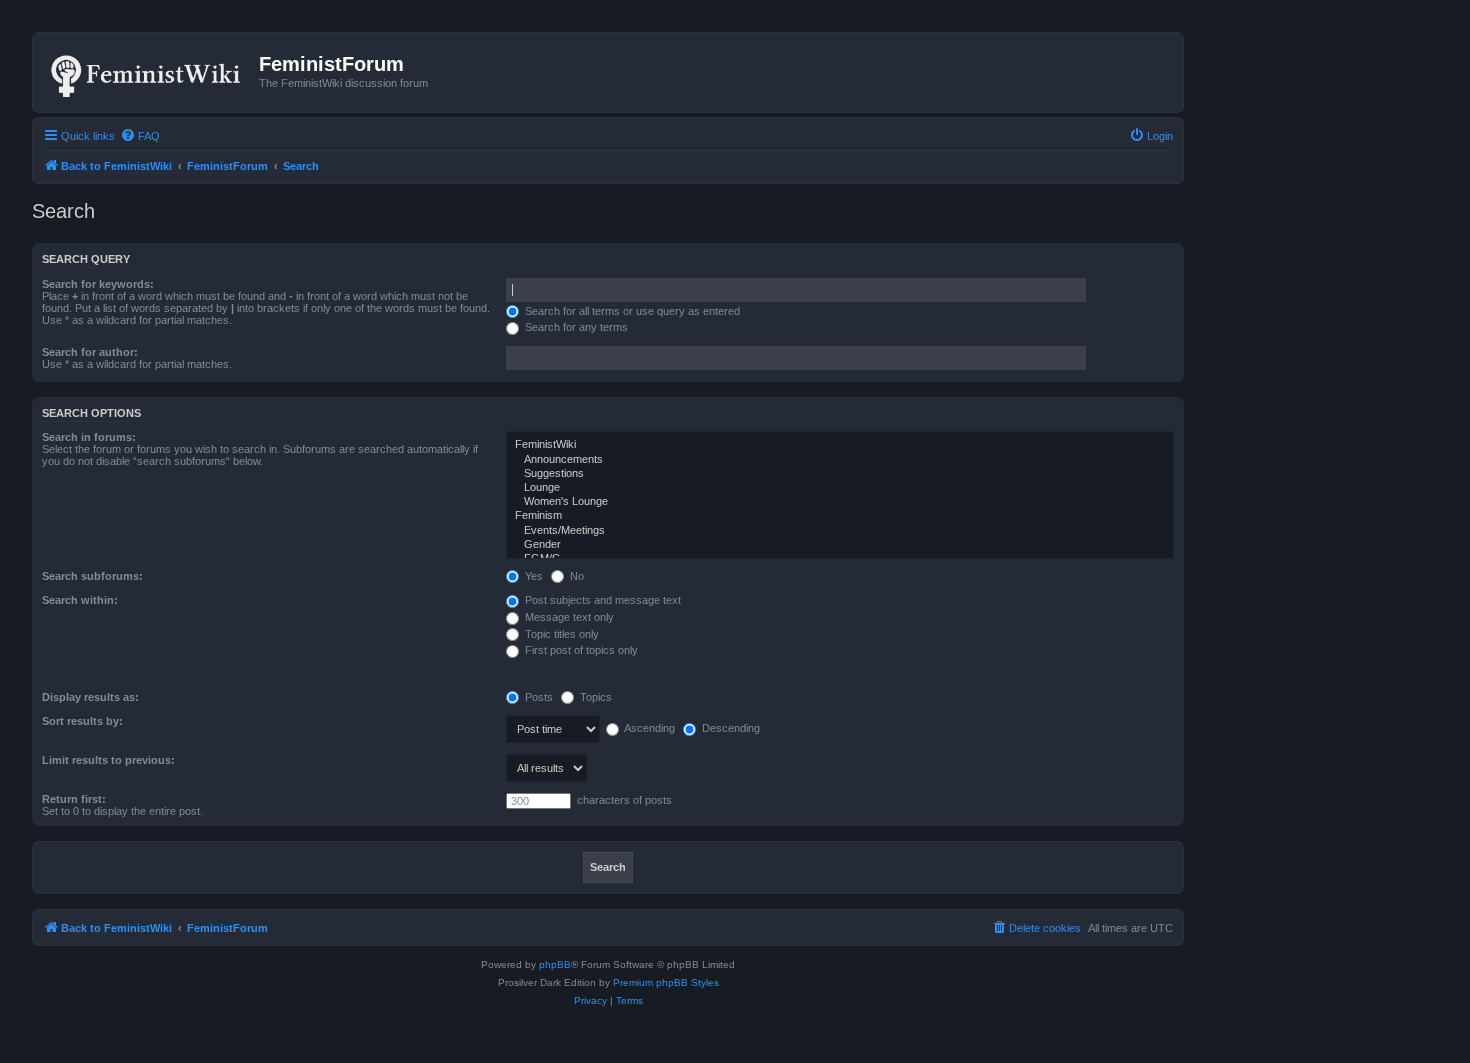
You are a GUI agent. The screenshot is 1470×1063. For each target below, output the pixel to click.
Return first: (74, 799)
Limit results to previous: (108, 760)
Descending (729, 728)
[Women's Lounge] (840, 502)
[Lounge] (840, 488)
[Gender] (840, 545)
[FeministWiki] (840, 445)
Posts (537, 697)
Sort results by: (82, 721)
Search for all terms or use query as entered (631, 311)
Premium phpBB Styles (666, 982)
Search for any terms (575, 327)
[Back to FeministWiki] (148, 72)
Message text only (568, 617)
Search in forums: (89, 437)
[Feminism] (840, 516)
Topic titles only (560, 634)
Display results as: (90, 697)
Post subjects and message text (601, 600)
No (575, 576)
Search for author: (90, 352)
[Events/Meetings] (840, 531)
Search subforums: (92, 576)
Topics (594, 697)
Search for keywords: (98, 284)
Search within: (80, 600)
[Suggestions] (840, 474)
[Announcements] (840, 460)
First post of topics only (580, 650)
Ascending (648, 728)
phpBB (555, 964)
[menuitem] (140, 136)
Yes (532, 576)
